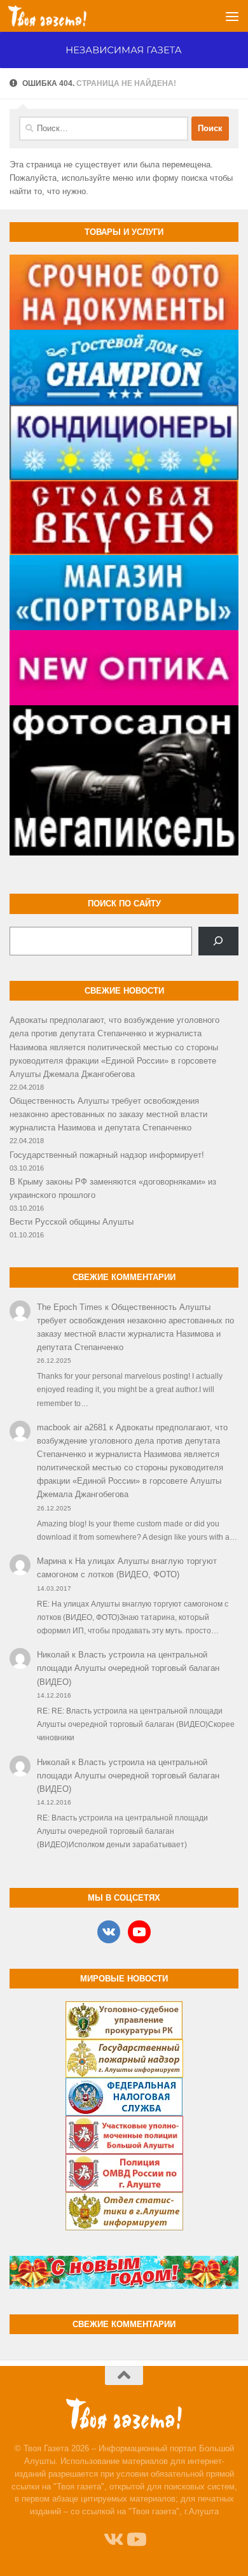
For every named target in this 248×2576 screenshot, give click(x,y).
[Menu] (232, 16)
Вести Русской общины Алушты (72, 1222)
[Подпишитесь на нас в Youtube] (135, 2540)
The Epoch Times (70, 1307)
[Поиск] (218, 941)
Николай (53, 1655)
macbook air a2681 (72, 1427)
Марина (52, 1561)
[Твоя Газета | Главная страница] (60, 16)
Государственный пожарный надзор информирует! (107, 1155)
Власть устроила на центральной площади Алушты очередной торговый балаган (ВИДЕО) (128, 1668)
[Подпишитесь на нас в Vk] (113, 2540)
